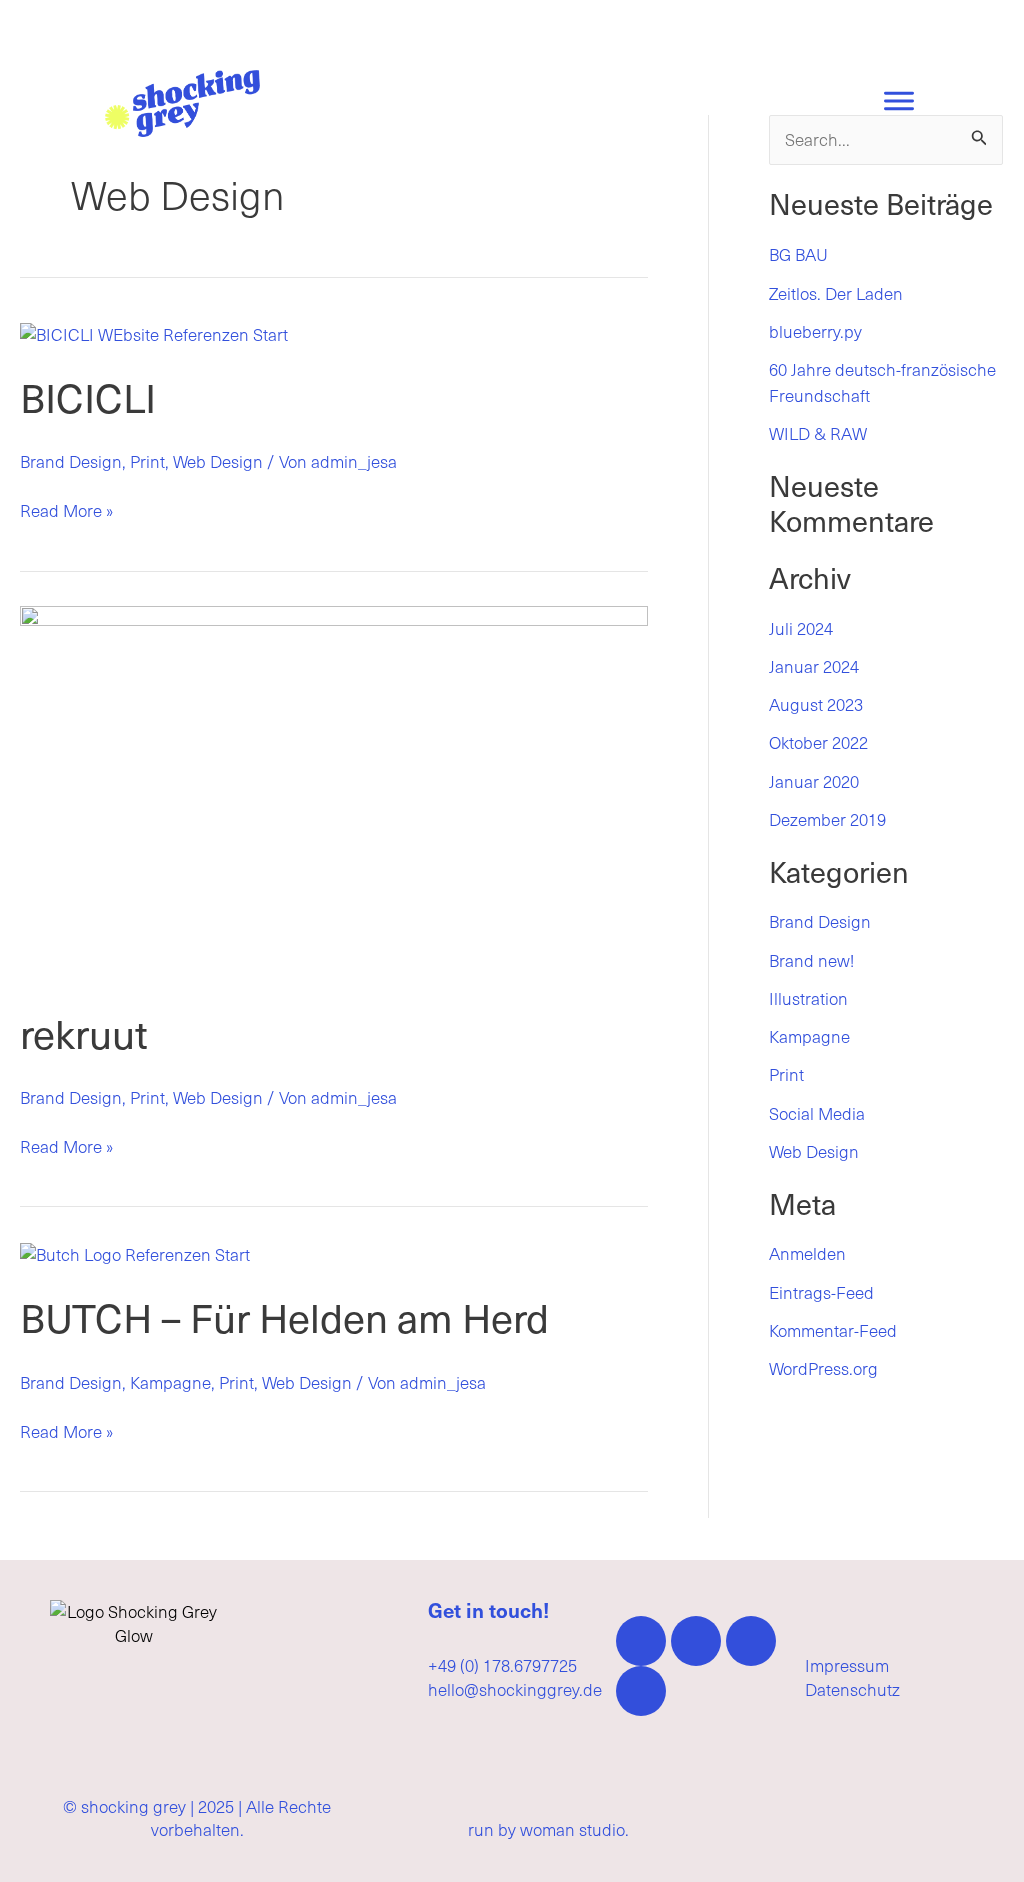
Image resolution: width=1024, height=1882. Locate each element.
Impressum (847, 1665)
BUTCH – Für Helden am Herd (284, 1316)
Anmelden (807, 1253)
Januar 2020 (814, 781)
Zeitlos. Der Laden (836, 293)
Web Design (218, 461)
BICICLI (88, 396)
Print (147, 461)
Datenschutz (852, 1689)
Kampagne (170, 1382)
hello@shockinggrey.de (515, 1689)
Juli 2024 (801, 628)
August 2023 (816, 704)
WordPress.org (823, 1368)
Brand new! (811, 960)
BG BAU (798, 254)
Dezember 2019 (827, 819)
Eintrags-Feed (821, 1292)
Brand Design (71, 461)
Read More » (66, 511)
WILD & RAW (818, 433)
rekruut (84, 1032)
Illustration (808, 998)
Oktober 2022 (818, 742)
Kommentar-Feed (833, 1330)
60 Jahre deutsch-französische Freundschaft (882, 382)
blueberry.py (815, 331)
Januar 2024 (814, 666)
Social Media (817, 1113)
